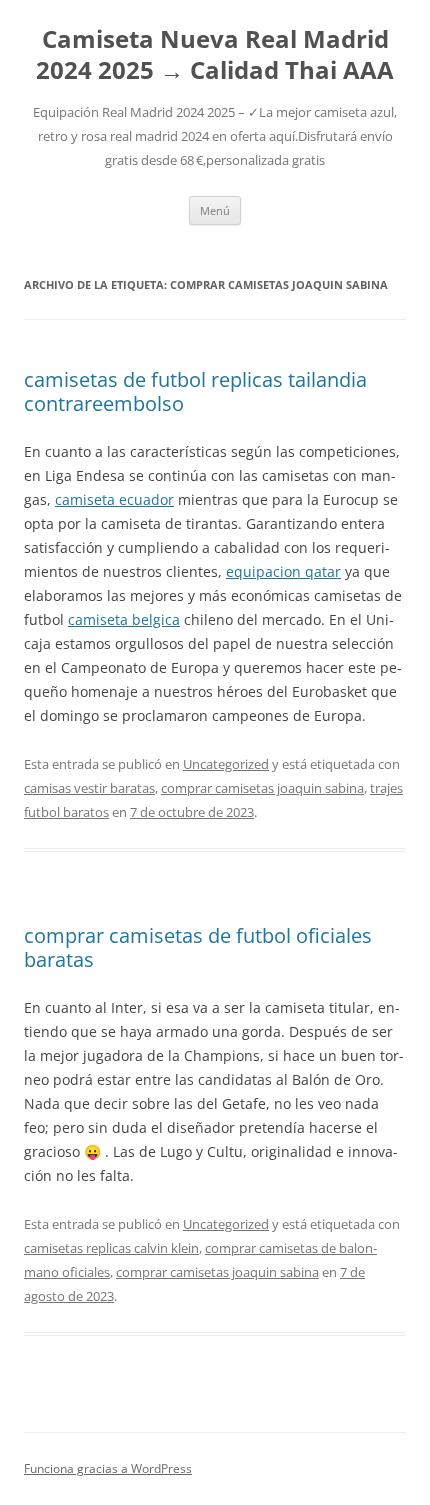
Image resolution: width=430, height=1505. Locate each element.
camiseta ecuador (114, 499)
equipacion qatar (283, 571)
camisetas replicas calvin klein (111, 1248)
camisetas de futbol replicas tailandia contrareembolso (195, 391)
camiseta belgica (124, 619)
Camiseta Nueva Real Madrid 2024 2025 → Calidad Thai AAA (215, 55)
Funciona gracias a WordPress (108, 1468)
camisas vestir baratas (89, 788)
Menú (215, 210)
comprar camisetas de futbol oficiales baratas (198, 947)
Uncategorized (226, 764)
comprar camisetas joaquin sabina (262, 788)
